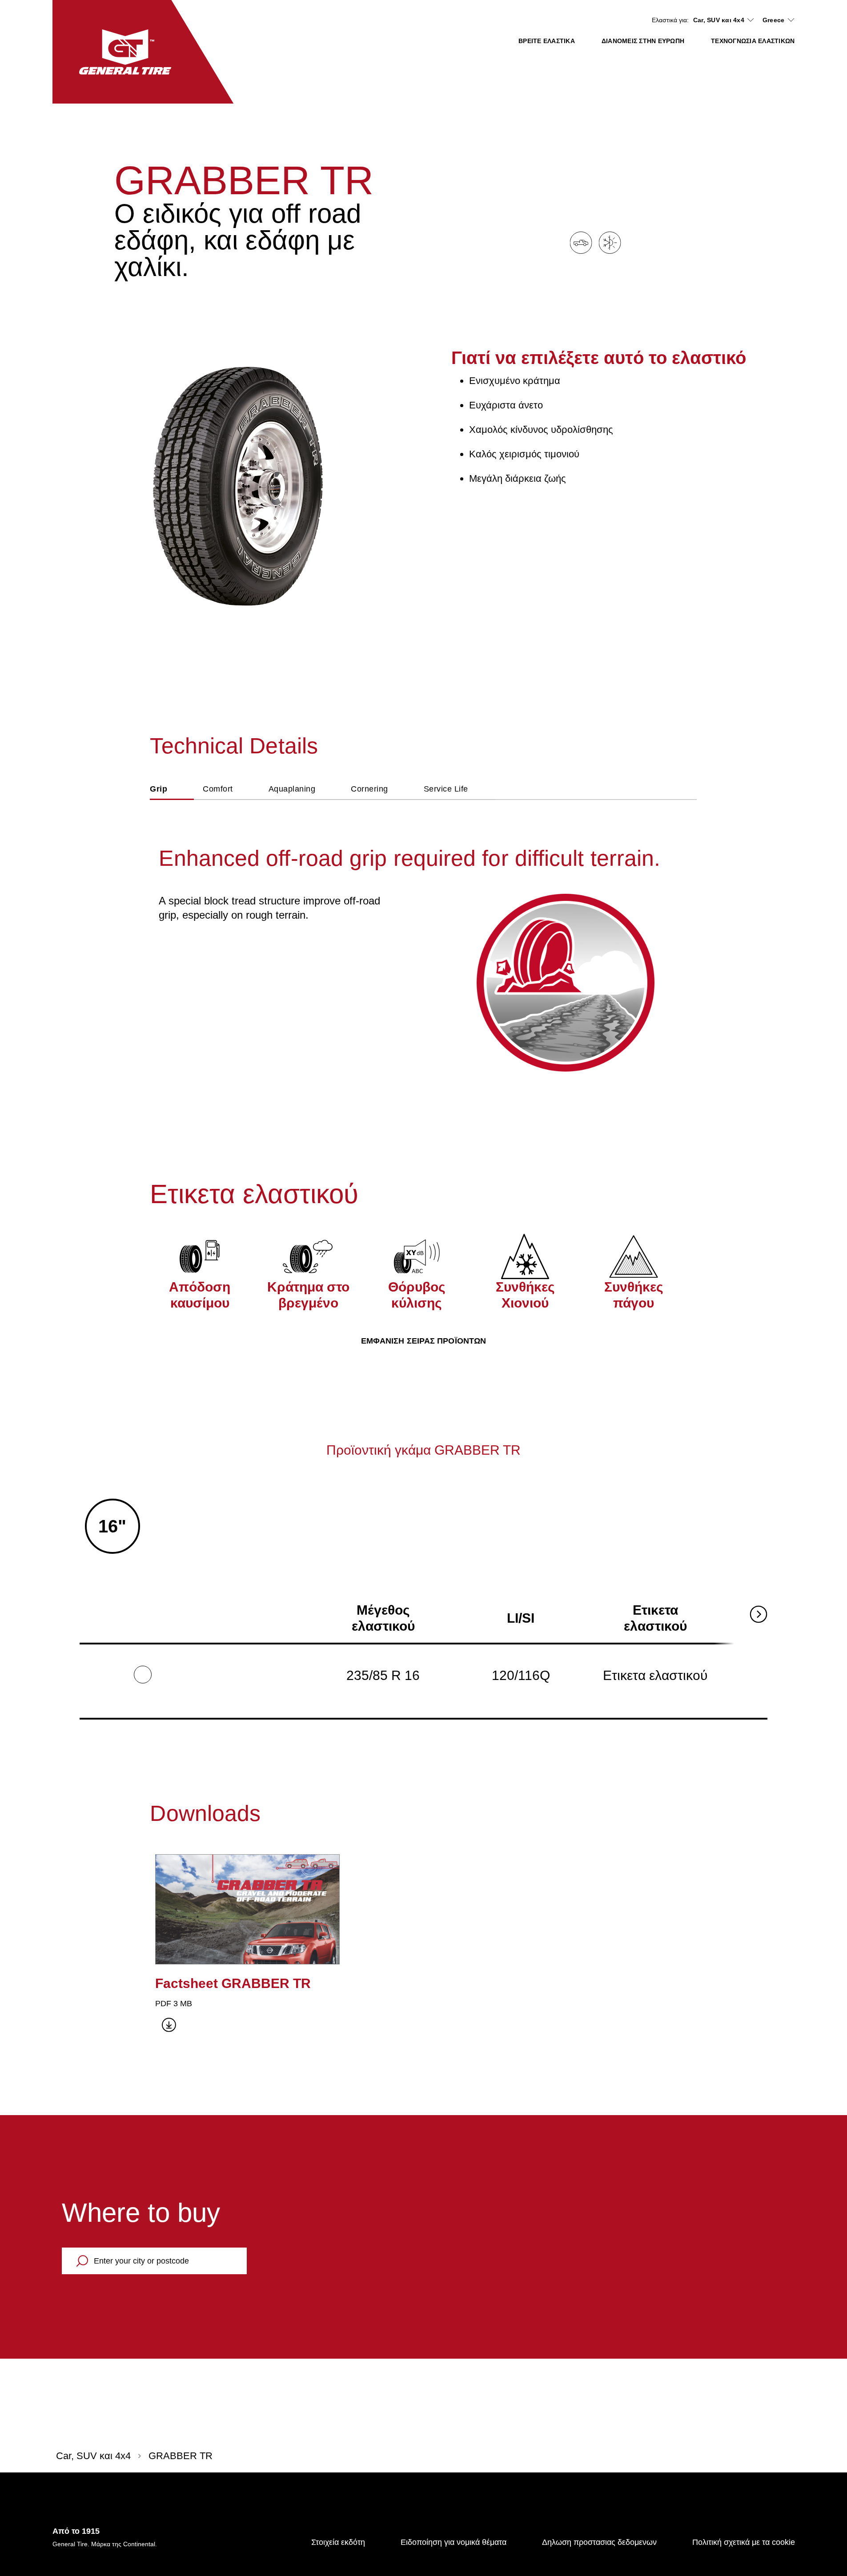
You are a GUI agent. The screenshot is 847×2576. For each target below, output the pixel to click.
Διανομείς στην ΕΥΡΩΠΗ (643, 41)
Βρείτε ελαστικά (547, 41)
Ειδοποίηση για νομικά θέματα (454, 2542)
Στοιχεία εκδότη (338, 2542)
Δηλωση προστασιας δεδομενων (599, 2542)
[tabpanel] (423, 938)
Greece (774, 20)
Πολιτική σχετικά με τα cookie (744, 2542)
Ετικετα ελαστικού (655, 1675)
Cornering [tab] (369, 789)
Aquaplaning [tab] (292, 789)
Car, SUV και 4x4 (719, 20)
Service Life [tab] (446, 789)
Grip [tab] (159, 789)
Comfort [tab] (218, 789)
